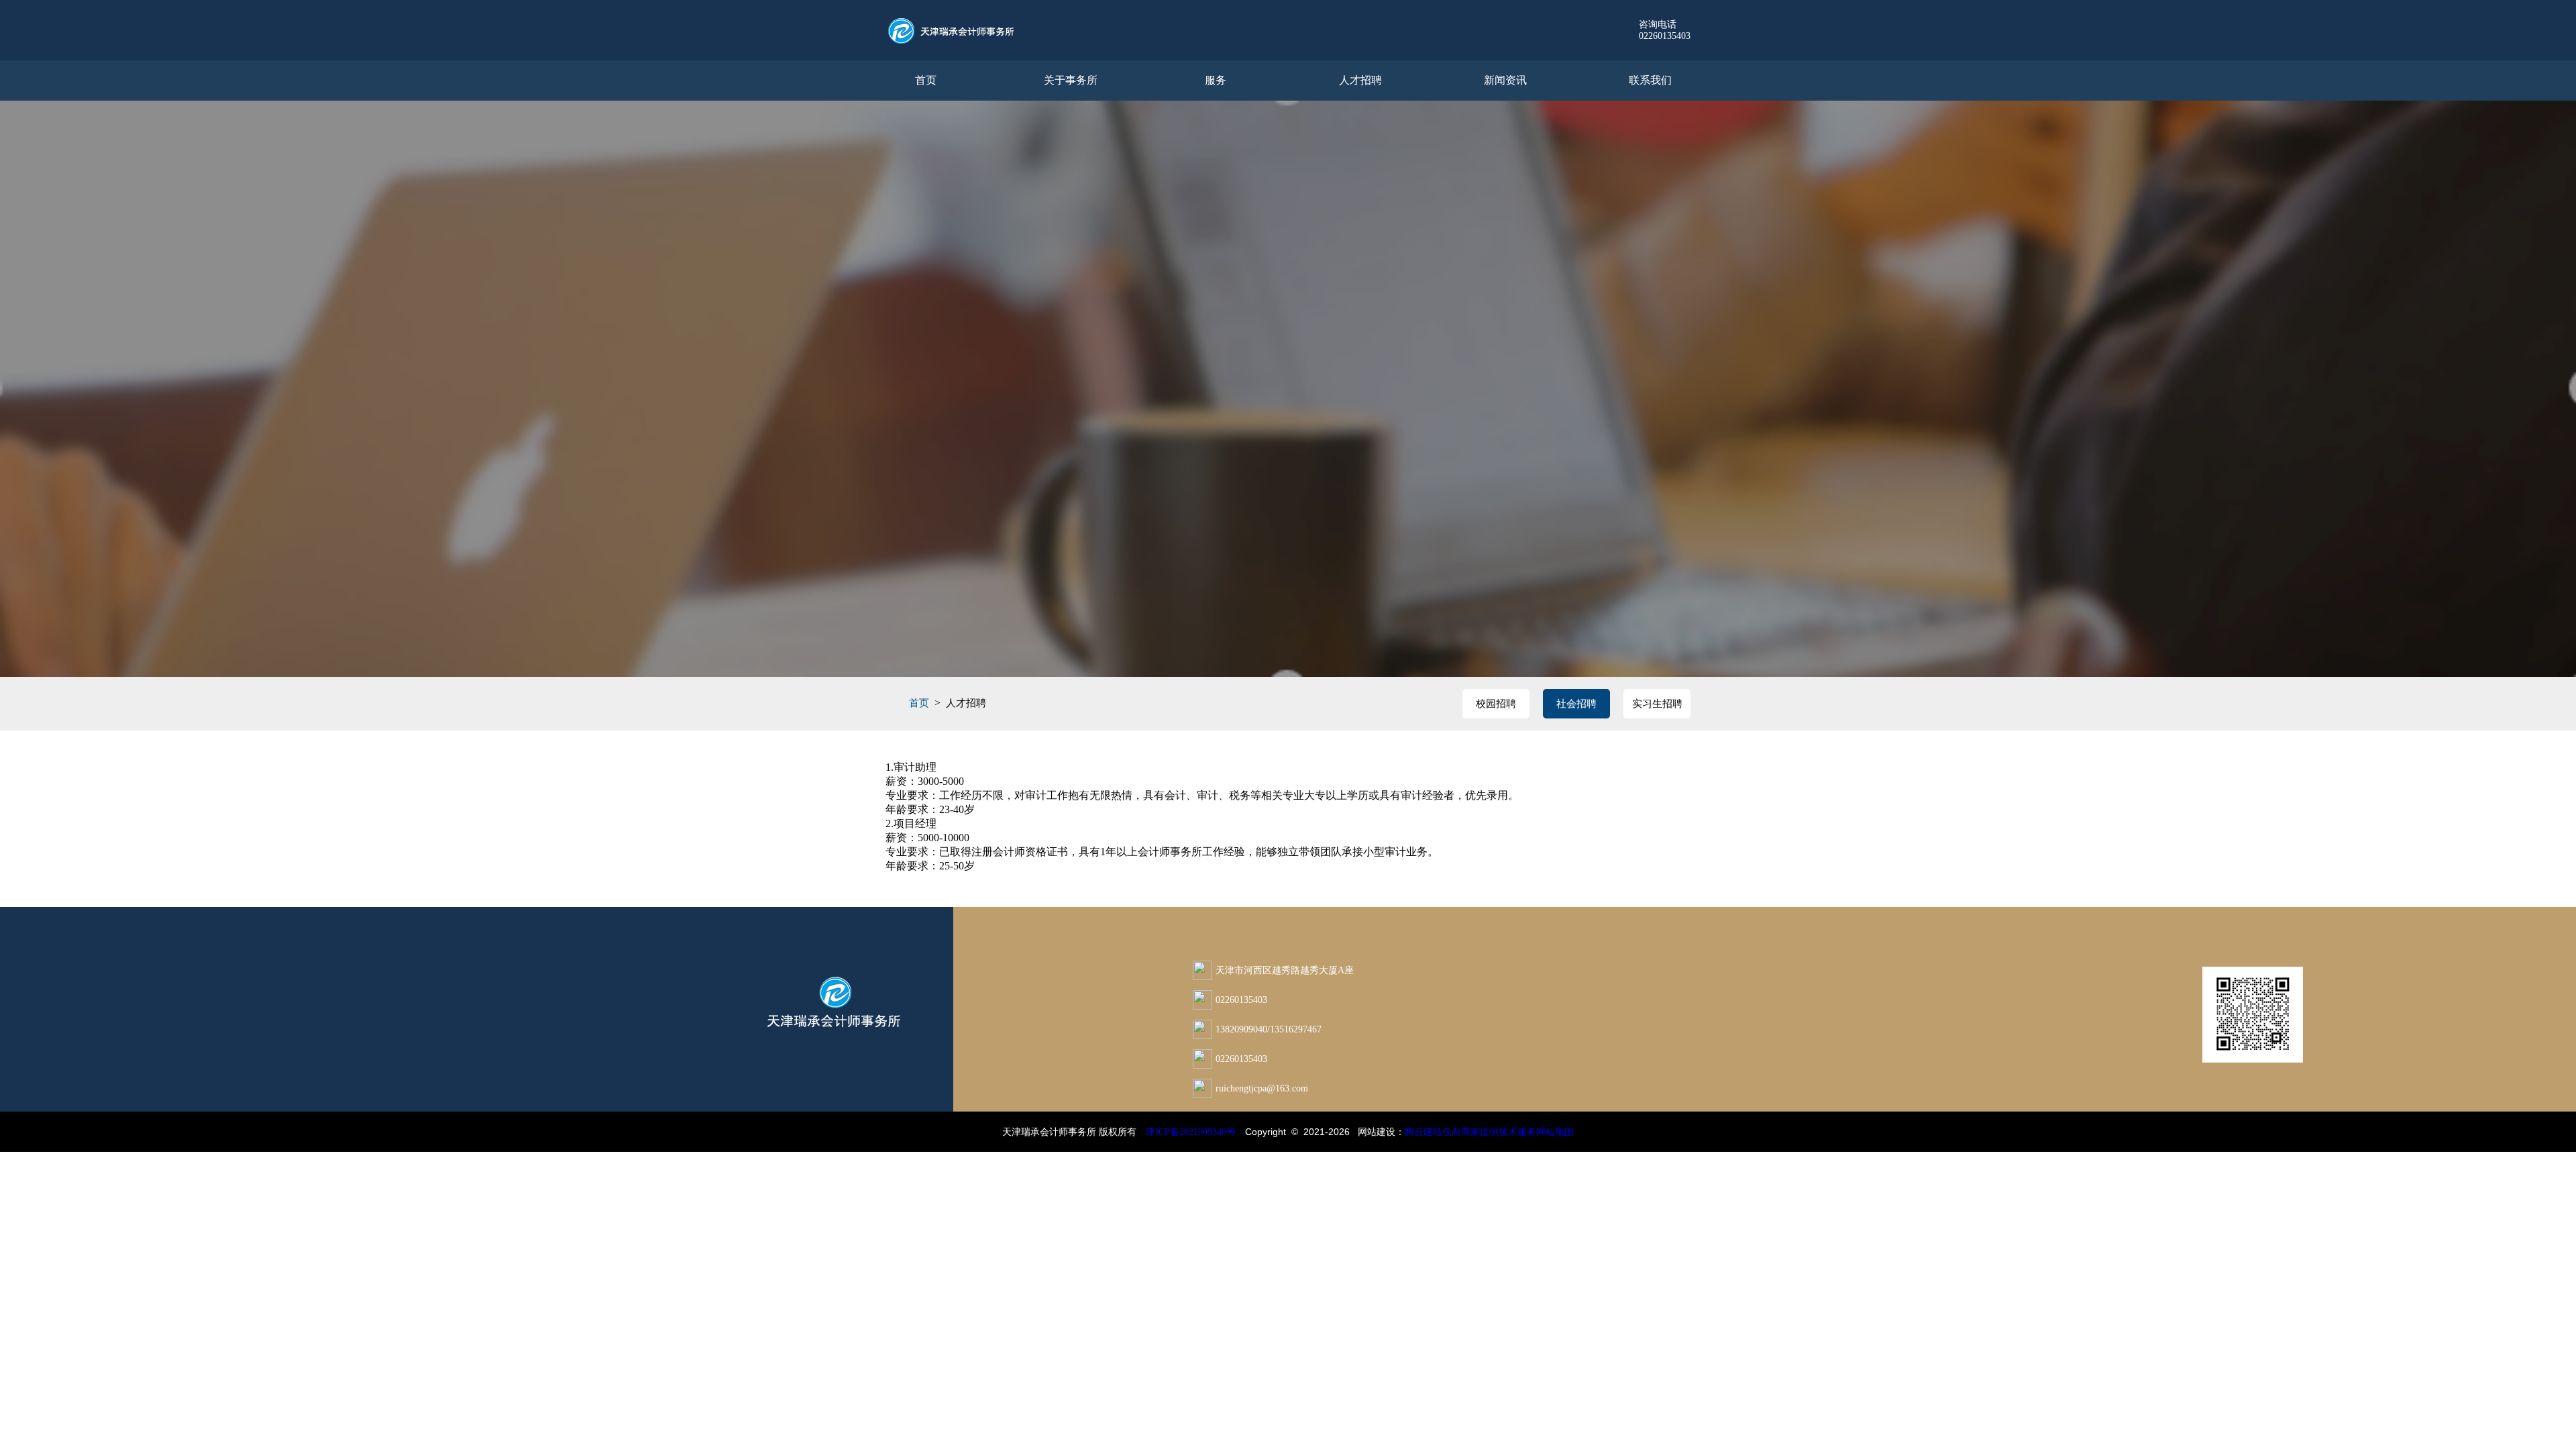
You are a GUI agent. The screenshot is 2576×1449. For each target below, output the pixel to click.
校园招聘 (1496, 704)
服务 (1216, 80)
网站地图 (1555, 1132)
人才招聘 (1360, 80)
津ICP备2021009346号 (1191, 1132)
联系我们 (1650, 80)
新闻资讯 (1505, 80)
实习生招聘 (1657, 704)
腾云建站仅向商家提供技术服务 (1470, 1132)
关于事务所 (1071, 80)
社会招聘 (1576, 704)
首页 (926, 80)
